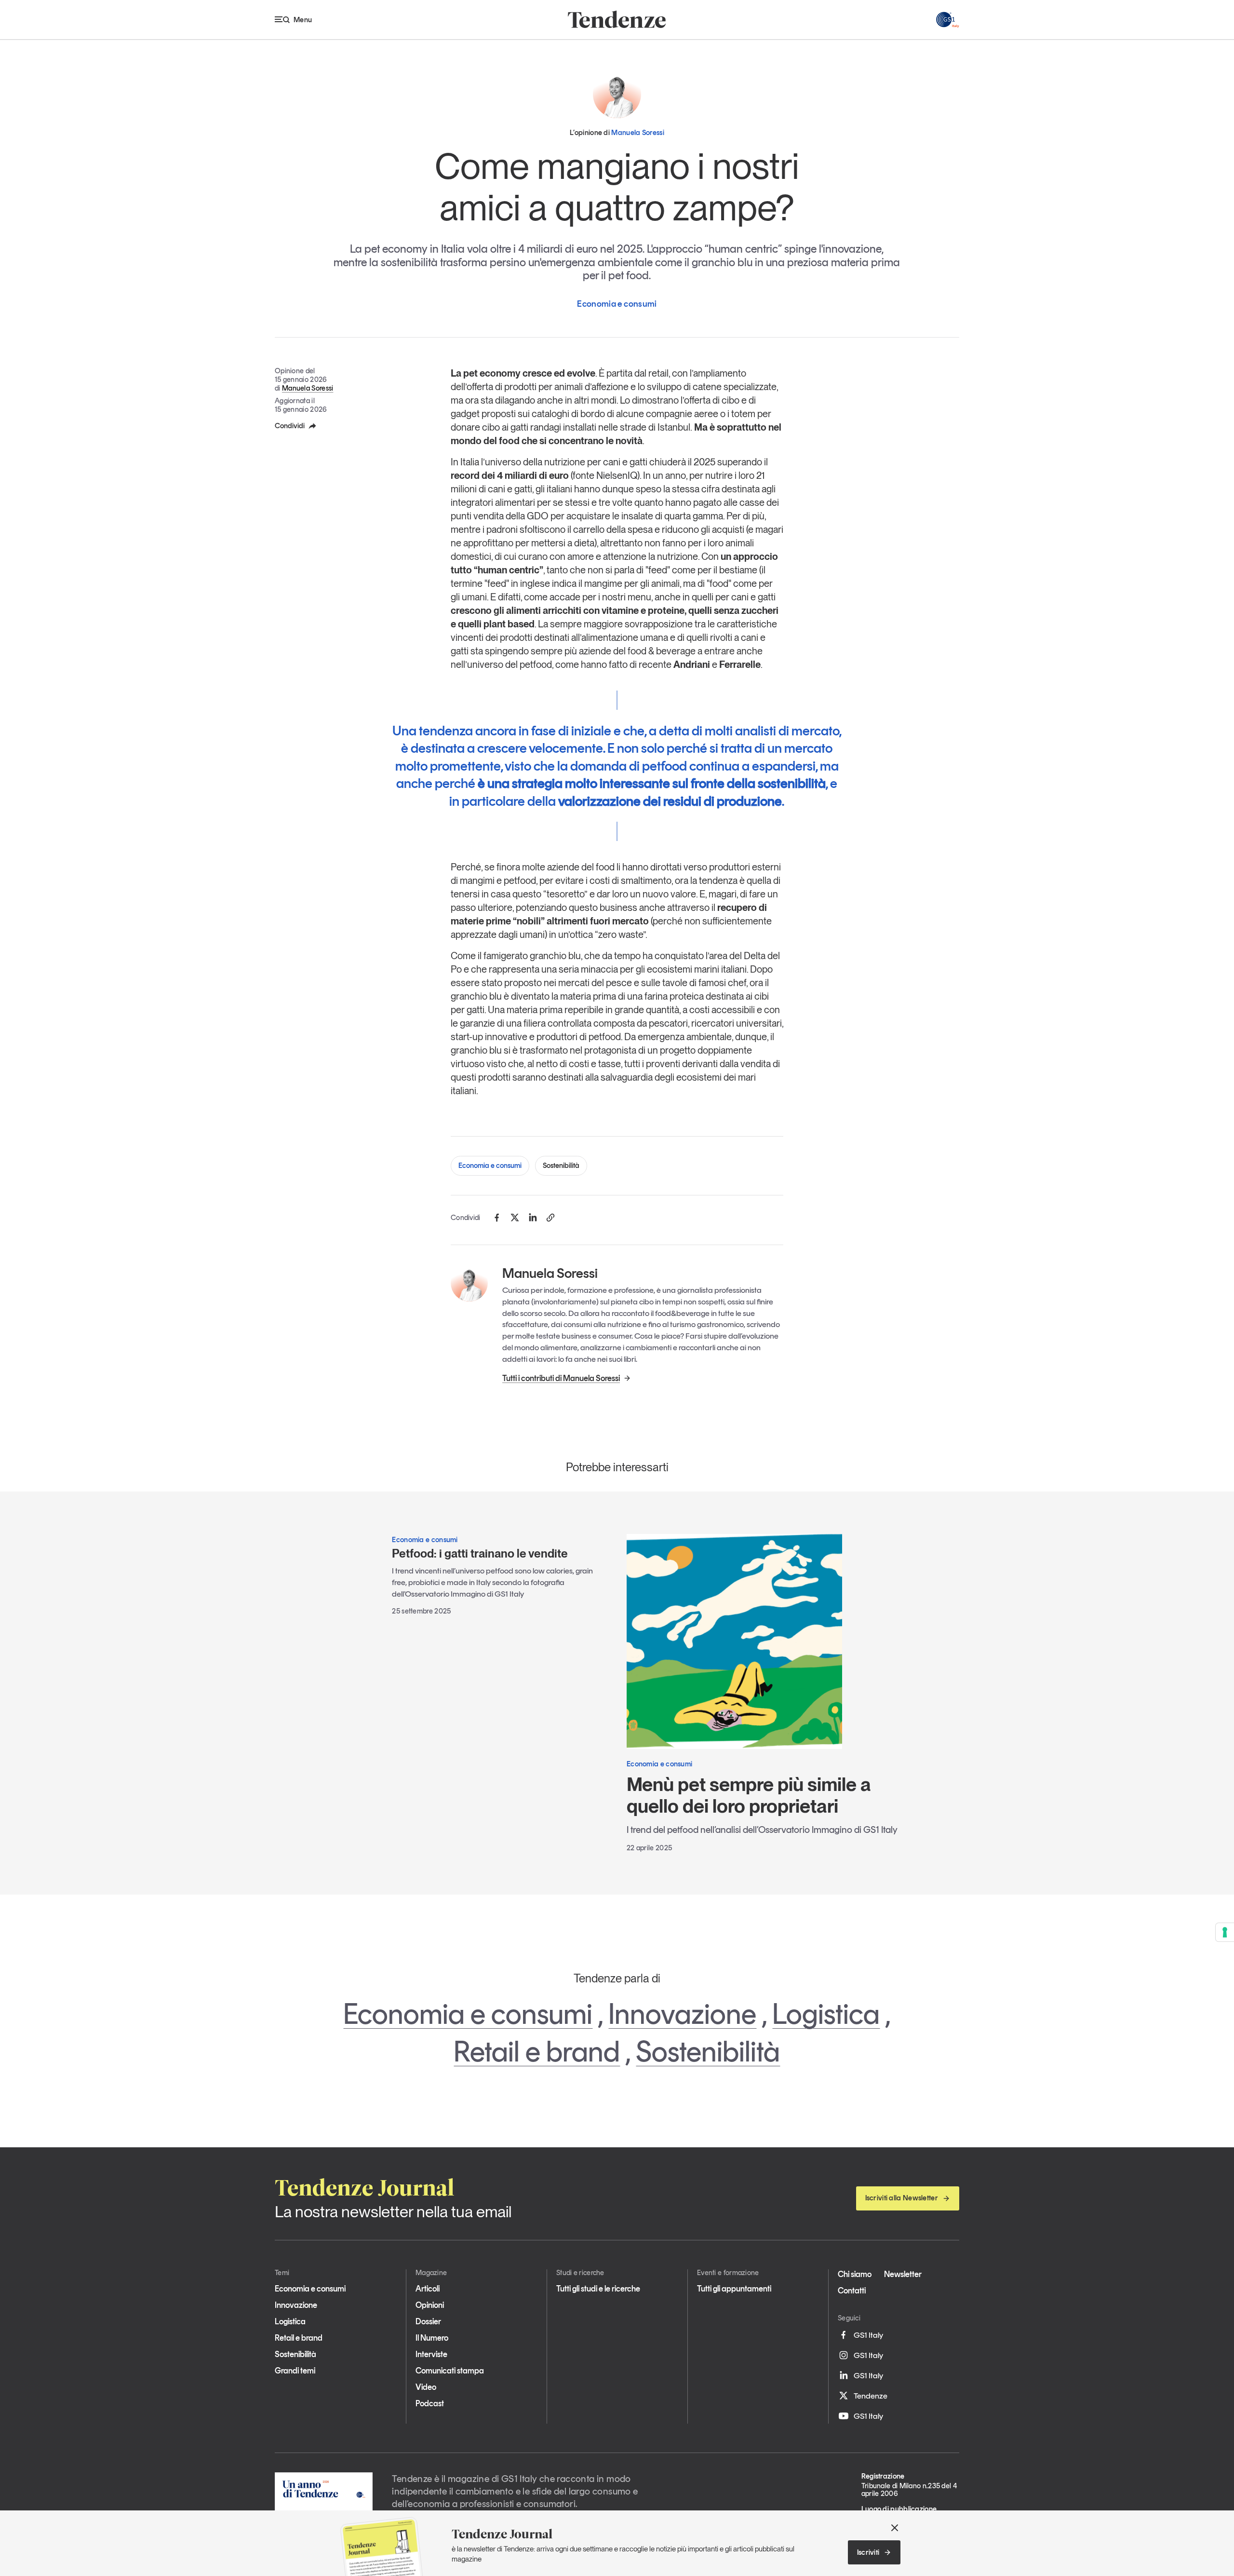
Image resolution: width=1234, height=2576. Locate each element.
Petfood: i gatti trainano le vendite (480, 1553)
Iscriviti (868, 2552)
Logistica (826, 2014)
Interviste (431, 2354)
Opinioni (430, 2305)
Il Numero (432, 2338)
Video (426, 2387)
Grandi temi (295, 2371)
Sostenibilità (561, 1166)
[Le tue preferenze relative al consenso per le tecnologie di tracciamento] (1225, 1932)
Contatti (852, 2291)
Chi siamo (855, 2274)
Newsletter (903, 2274)
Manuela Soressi (308, 388)
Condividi (290, 426)
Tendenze (871, 2396)
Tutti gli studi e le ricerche (598, 2289)
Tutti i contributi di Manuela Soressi (561, 1378)
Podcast (430, 2403)
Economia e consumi (490, 1166)
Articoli (428, 2289)
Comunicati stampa (450, 2371)
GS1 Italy (868, 2335)
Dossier (428, 2321)
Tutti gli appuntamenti (734, 2289)
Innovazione (682, 2014)
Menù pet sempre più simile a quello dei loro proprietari (749, 1795)
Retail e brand (537, 2051)
